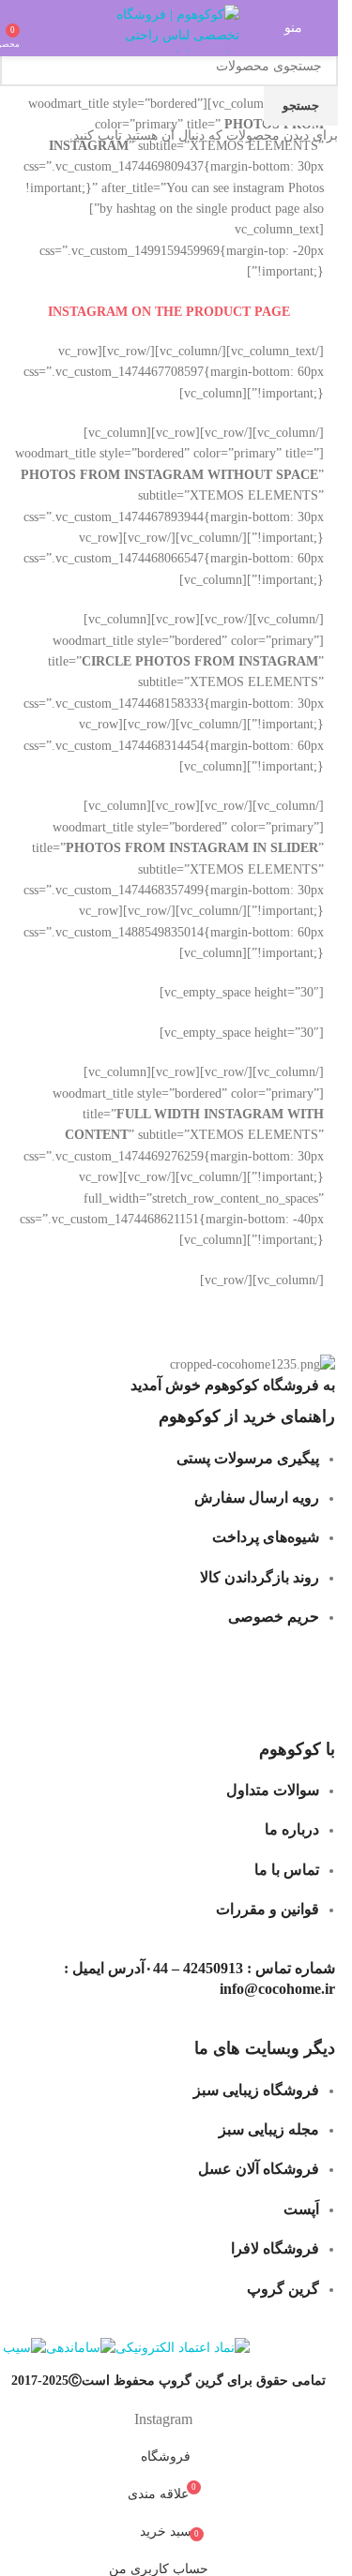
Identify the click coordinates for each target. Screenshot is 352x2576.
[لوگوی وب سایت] (169, 27)
